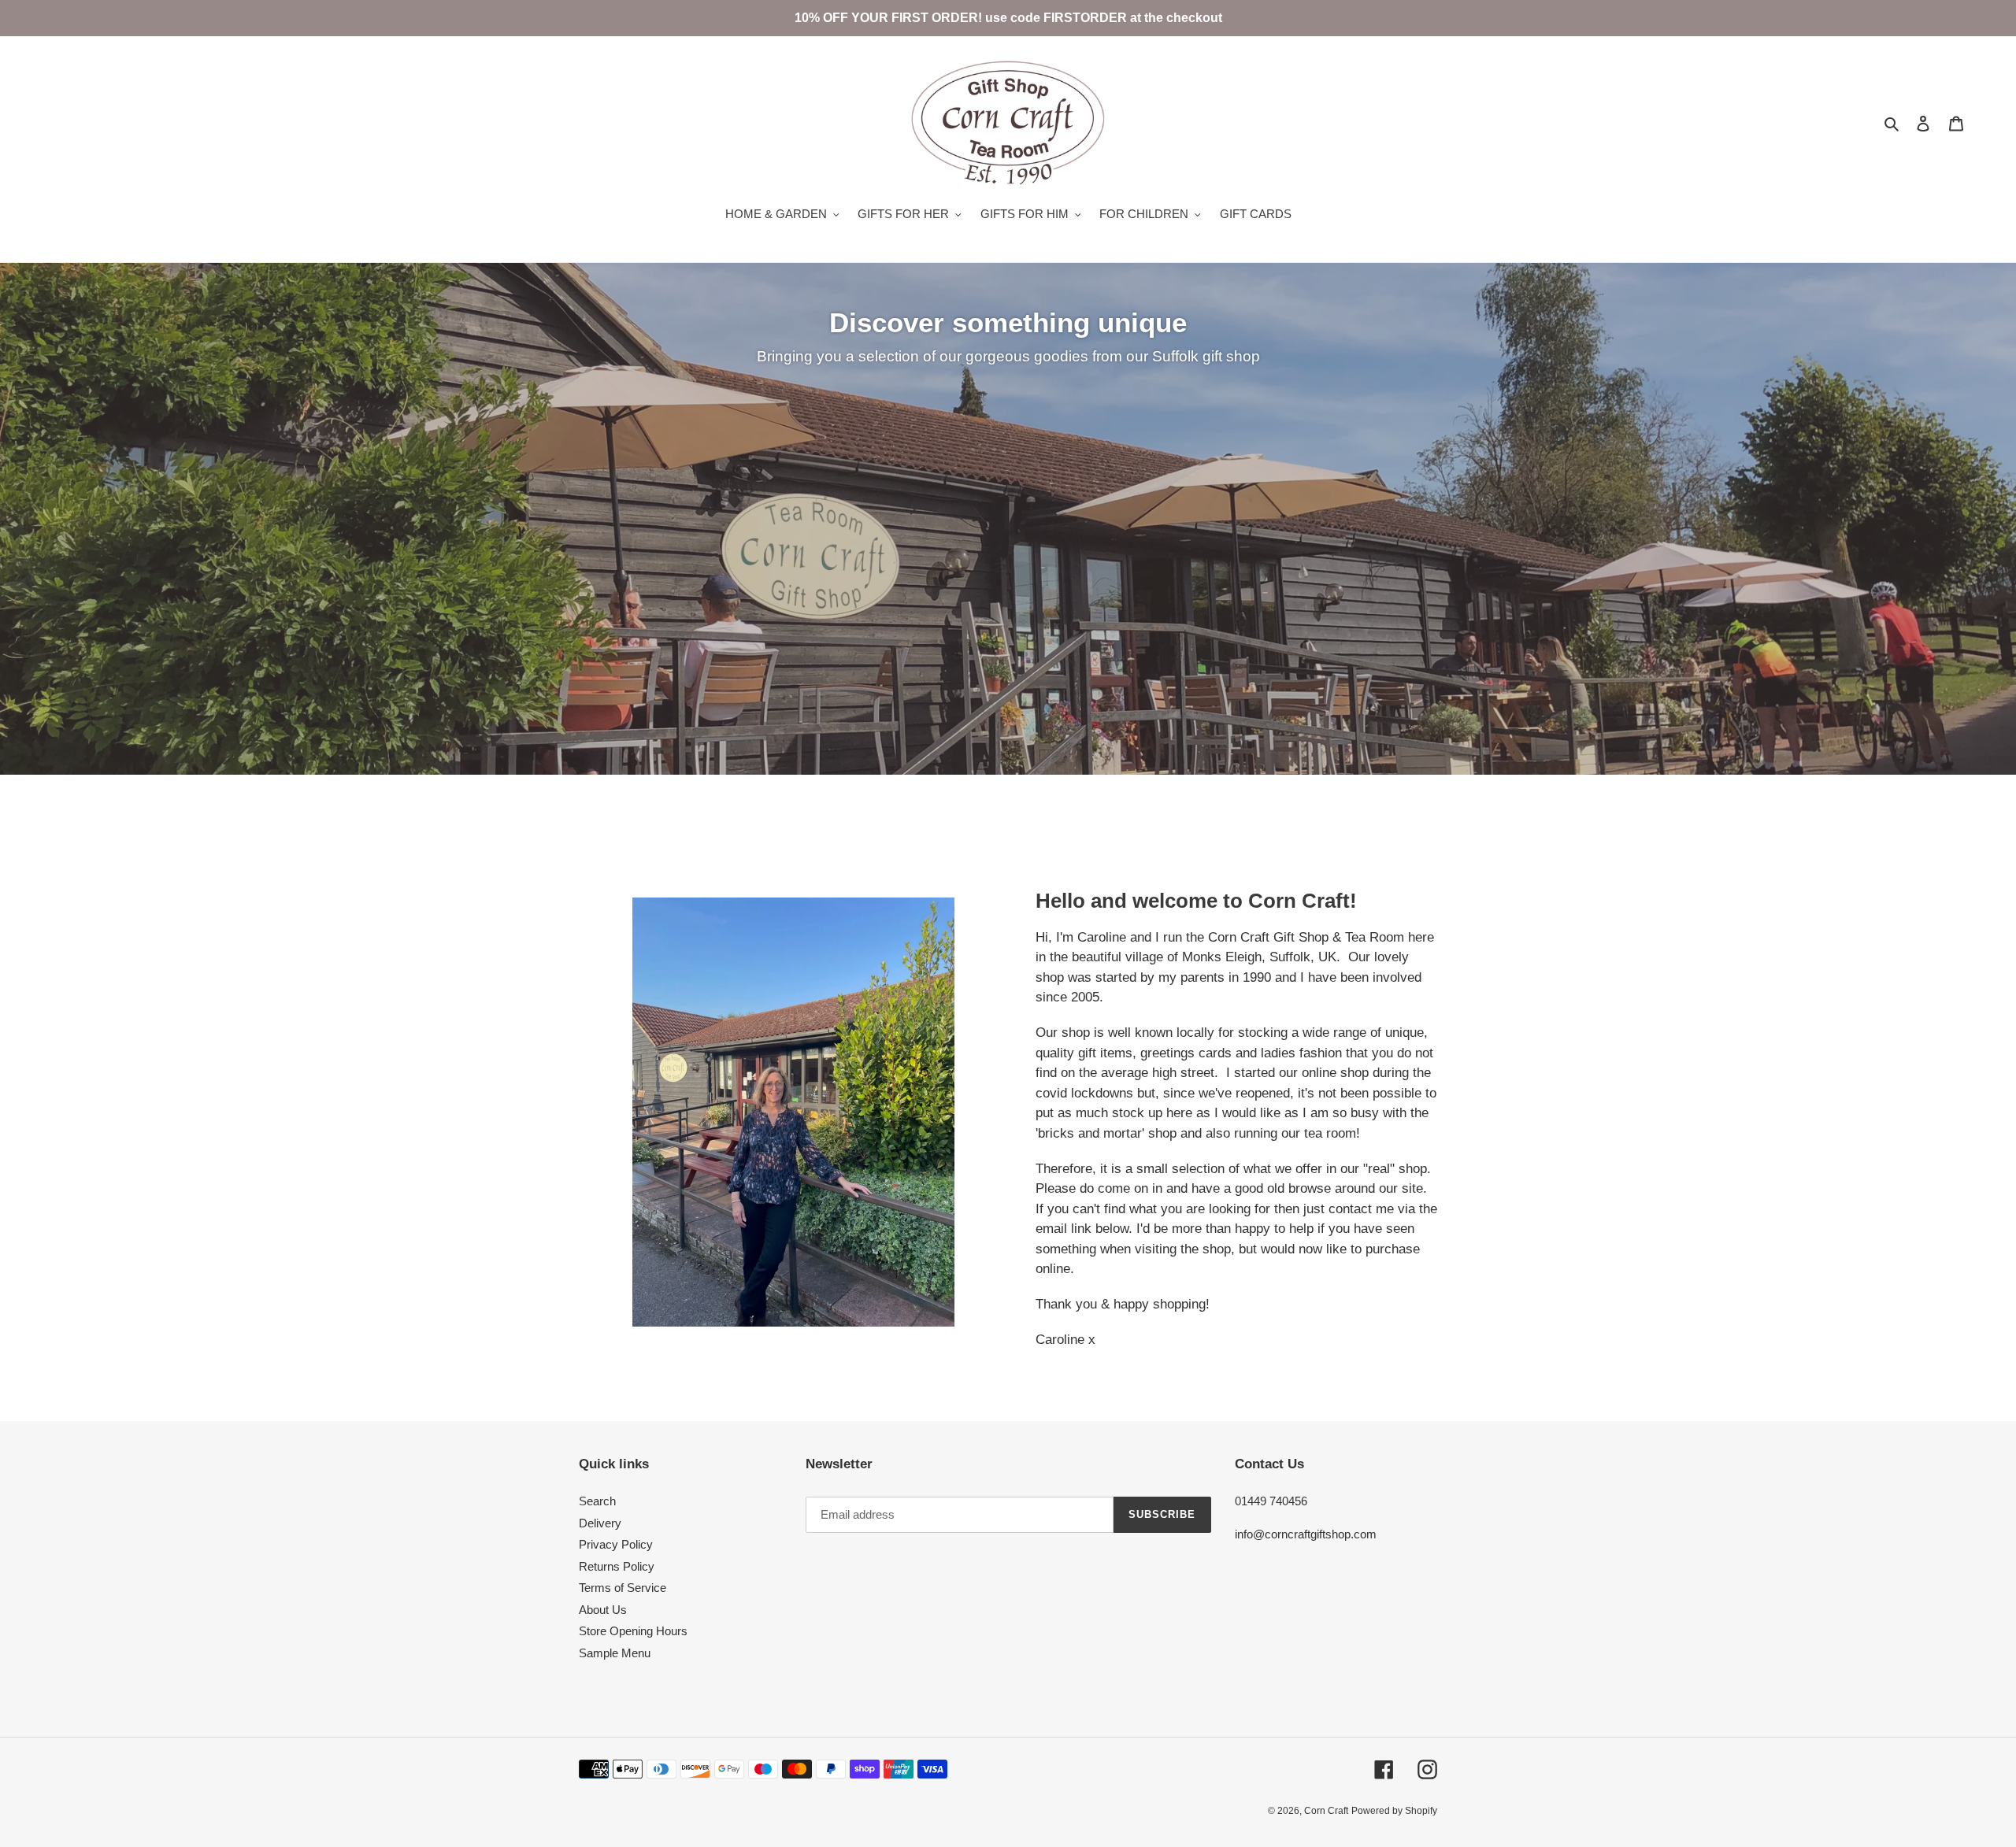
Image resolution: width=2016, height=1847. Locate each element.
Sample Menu (615, 1653)
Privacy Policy (616, 1544)
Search (597, 1501)
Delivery (600, 1523)
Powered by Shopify (1394, 1811)
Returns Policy (617, 1566)
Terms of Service (623, 1588)
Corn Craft (1326, 1811)
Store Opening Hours (633, 1631)
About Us (603, 1610)
